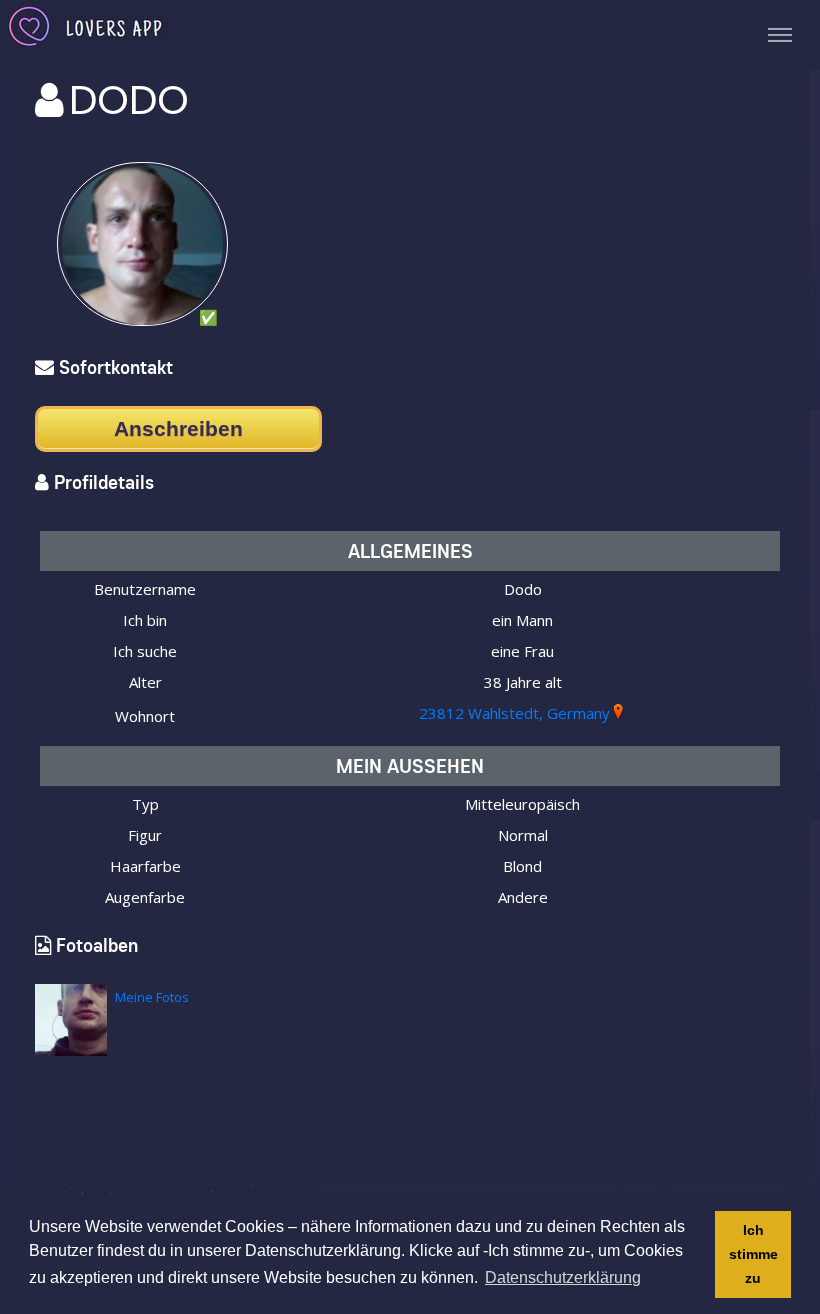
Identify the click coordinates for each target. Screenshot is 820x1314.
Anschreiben (178, 428)
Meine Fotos (152, 997)
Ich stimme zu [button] (753, 1254)
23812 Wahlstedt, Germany (514, 713)
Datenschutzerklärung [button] (563, 1277)
